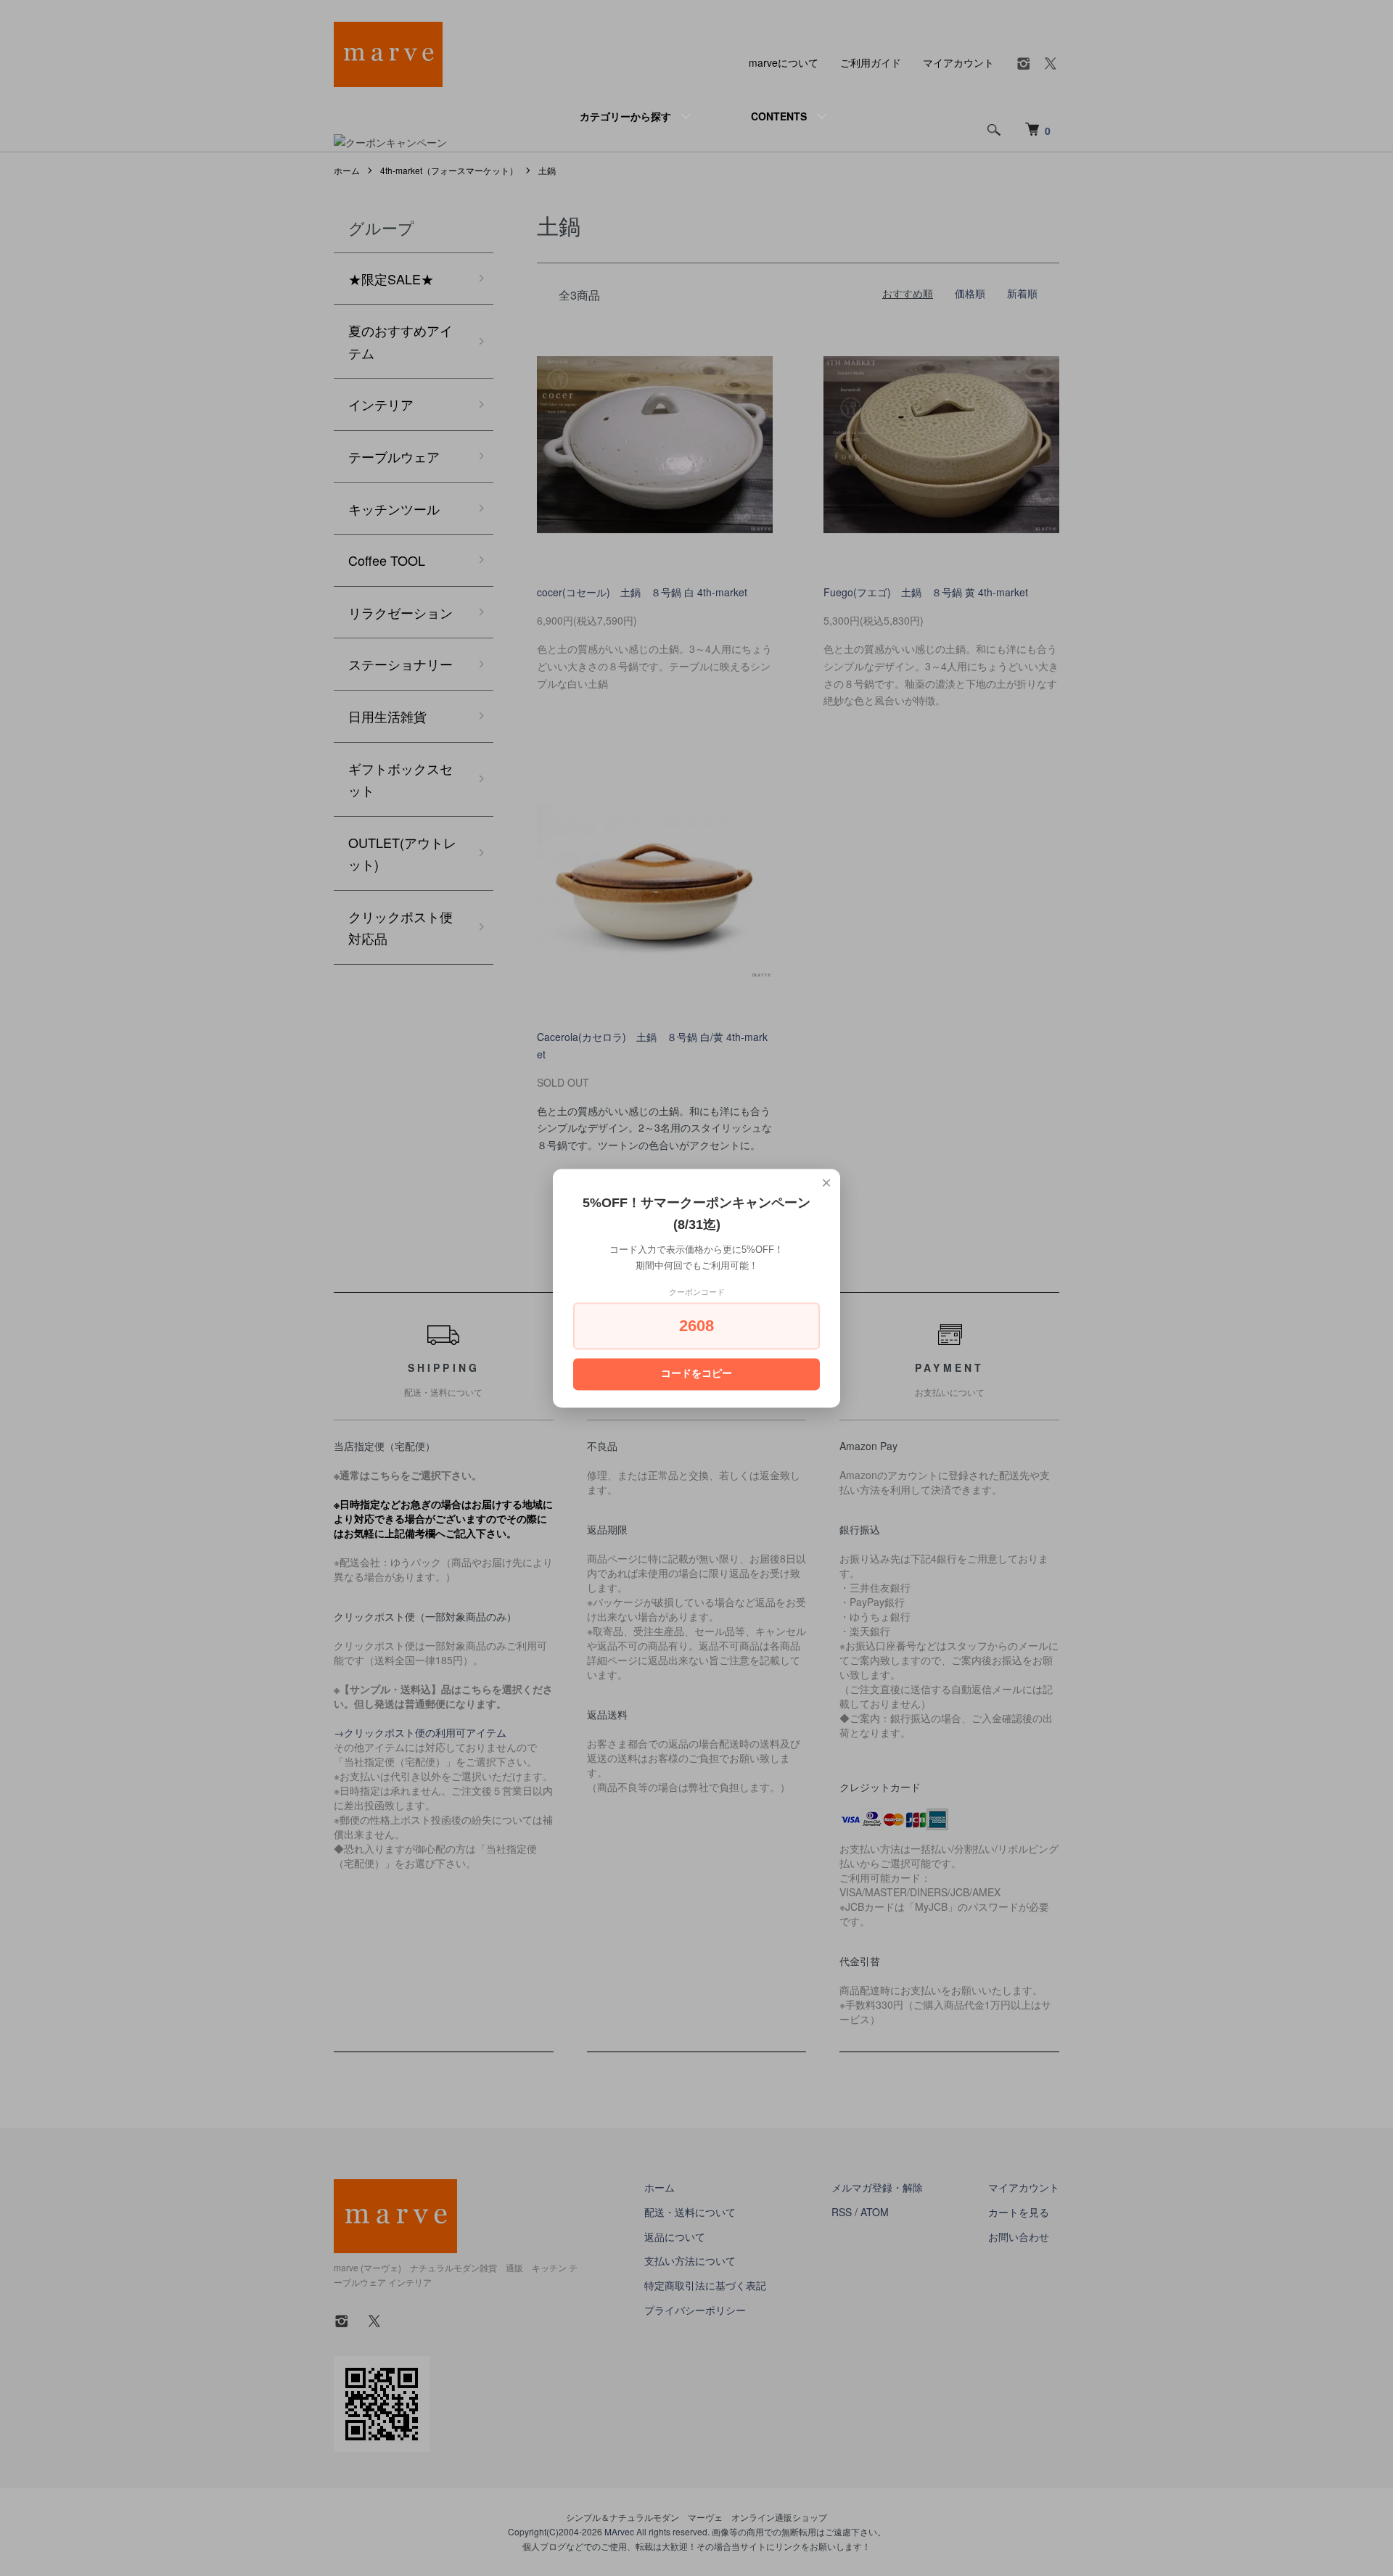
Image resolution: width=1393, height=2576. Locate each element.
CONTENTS (779, 116)
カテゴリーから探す (625, 116)
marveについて (784, 62)
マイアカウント (958, 62)
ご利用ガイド (871, 62)
